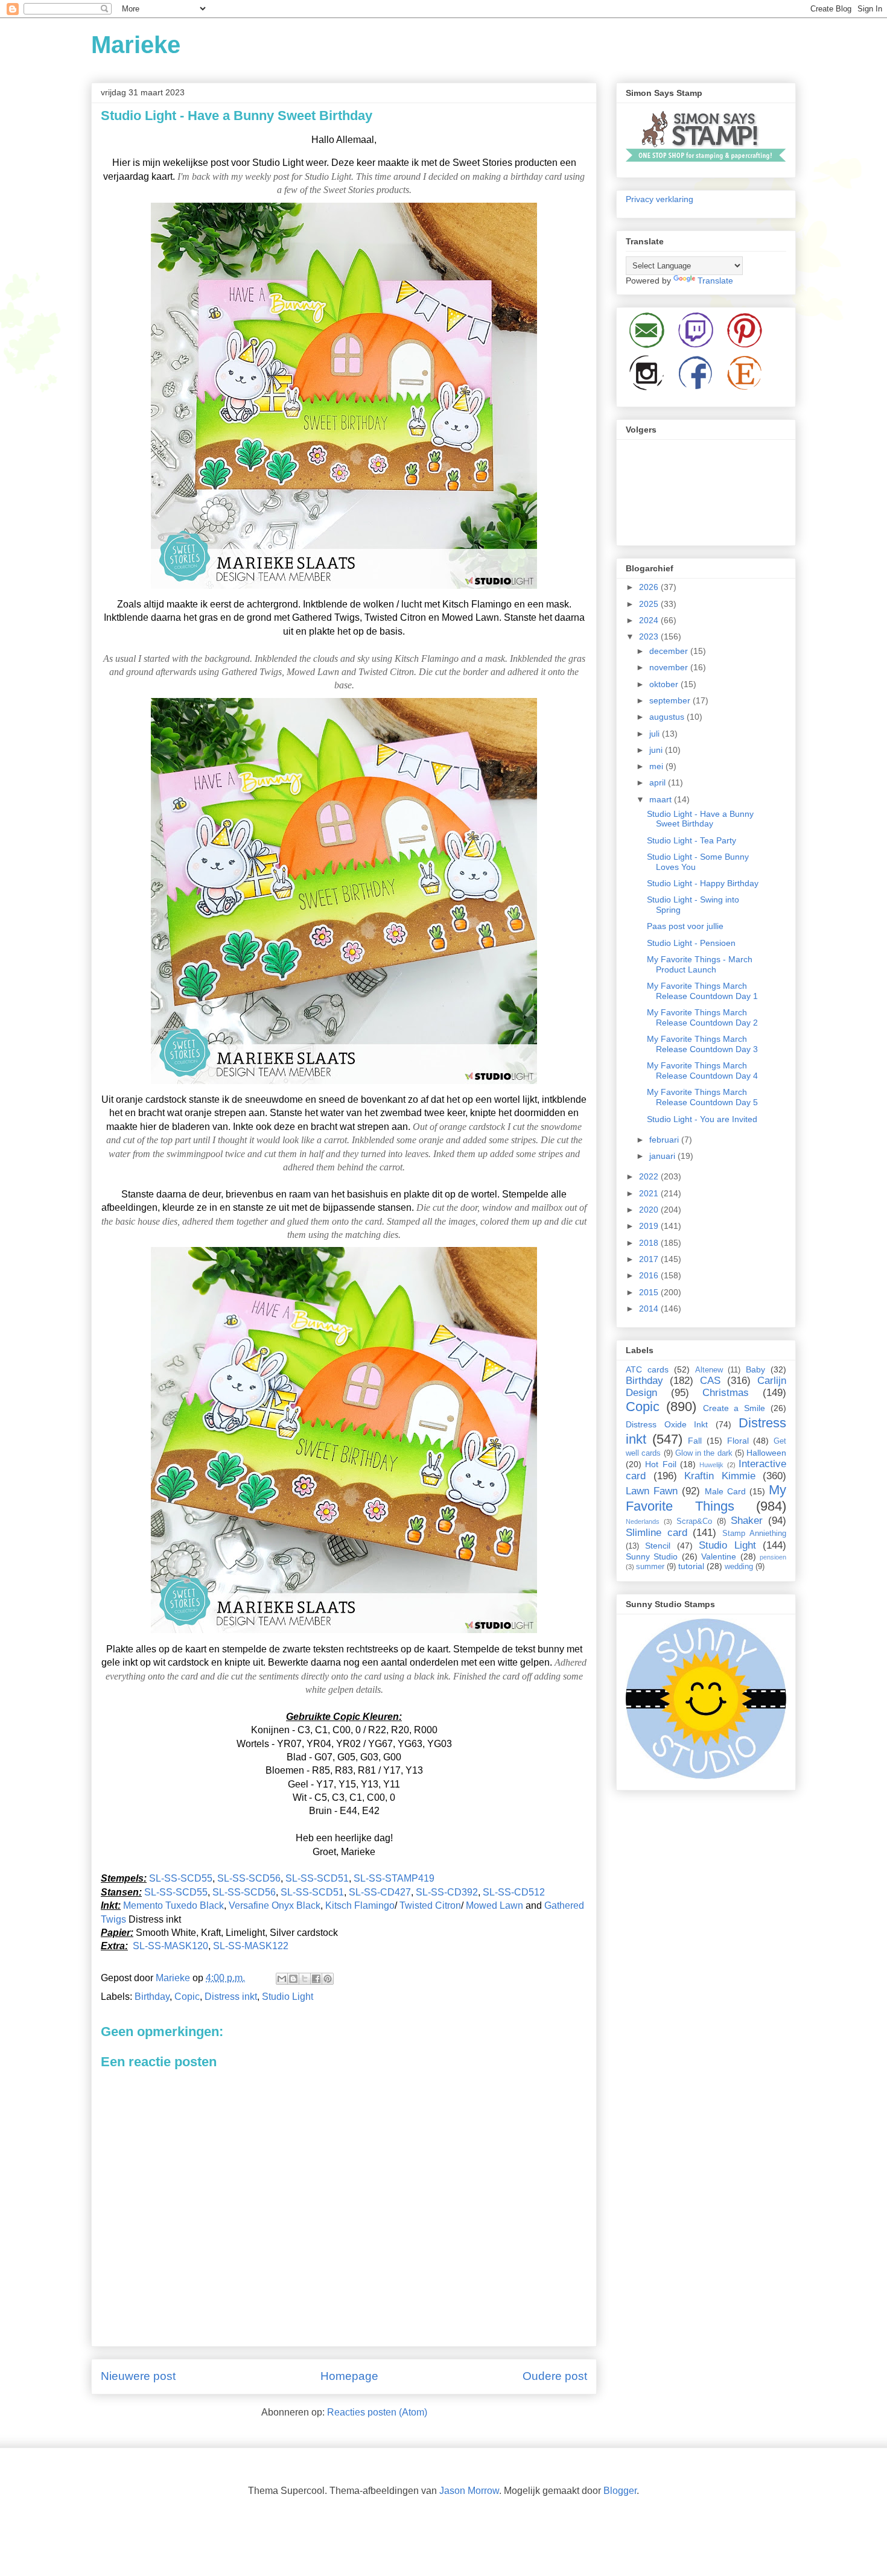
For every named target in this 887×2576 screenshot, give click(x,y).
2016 (650, 1275)
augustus (668, 717)
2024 (650, 620)
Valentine (719, 1556)
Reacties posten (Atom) (377, 2412)
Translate (715, 281)
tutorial (691, 1566)
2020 (650, 1210)
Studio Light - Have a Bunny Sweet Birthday (700, 819)
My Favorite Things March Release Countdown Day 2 (702, 1017)
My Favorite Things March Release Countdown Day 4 (702, 1071)
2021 (650, 1193)
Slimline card (657, 1533)
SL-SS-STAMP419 (394, 1878)
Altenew (709, 1370)
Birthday (152, 1997)
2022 (650, 1176)
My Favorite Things (706, 1498)
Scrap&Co (694, 1521)
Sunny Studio (652, 1556)
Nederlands (643, 1521)
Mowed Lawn (496, 1905)
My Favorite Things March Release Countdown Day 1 (702, 991)
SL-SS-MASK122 (251, 1946)
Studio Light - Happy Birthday (703, 883)
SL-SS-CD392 (447, 1892)
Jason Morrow (469, 2491)
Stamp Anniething (755, 1534)
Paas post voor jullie (685, 926)
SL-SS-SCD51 (317, 1878)
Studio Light (288, 1997)
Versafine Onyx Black (275, 1905)
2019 (650, 1226)
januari (663, 1156)
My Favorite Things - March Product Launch (700, 964)
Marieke (136, 45)
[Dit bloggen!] (293, 1979)
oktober (665, 684)
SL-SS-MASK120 (170, 1946)
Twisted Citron (430, 1905)
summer (650, 1567)
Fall (695, 1441)
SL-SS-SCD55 (181, 1878)
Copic (187, 1997)
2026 (650, 587)
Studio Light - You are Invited (702, 1119)
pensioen (773, 1557)
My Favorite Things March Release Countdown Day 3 (702, 1044)
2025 (650, 604)
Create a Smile (734, 1408)
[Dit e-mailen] (282, 1979)
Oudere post (555, 2376)
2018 (650, 1243)
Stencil (658, 1546)
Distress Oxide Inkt (667, 1424)
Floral (738, 1441)
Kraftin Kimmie (720, 1476)
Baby (755, 1369)
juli (656, 734)
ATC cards (647, 1369)
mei (657, 766)
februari (665, 1140)
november (670, 667)
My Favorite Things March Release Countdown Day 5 (702, 1097)
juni (657, 750)
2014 (650, 1309)
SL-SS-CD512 (514, 1892)
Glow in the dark (704, 1453)
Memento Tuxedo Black (173, 1905)
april (659, 782)
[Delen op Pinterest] (328, 1979)
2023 (650, 636)
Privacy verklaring (660, 199)
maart (662, 799)
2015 (650, 1292)
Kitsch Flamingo (360, 1905)
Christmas (726, 1393)
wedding (739, 1567)
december (670, 651)
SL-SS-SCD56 (249, 1878)
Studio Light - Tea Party (691, 840)
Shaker (747, 1521)
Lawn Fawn (652, 1491)
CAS (710, 1381)
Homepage (349, 2376)
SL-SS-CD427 (380, 1892)
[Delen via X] (305, 1979)
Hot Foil (660, 1464)
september (671, 700)
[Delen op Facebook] (316, 1979)
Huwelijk (711, 1465)
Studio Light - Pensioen (691, 943)
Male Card (725, 1491)
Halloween (766, 1453)
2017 (650, 1259)
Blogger (620, 2491)
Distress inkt (231, 1997)
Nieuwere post (138, 2376)
